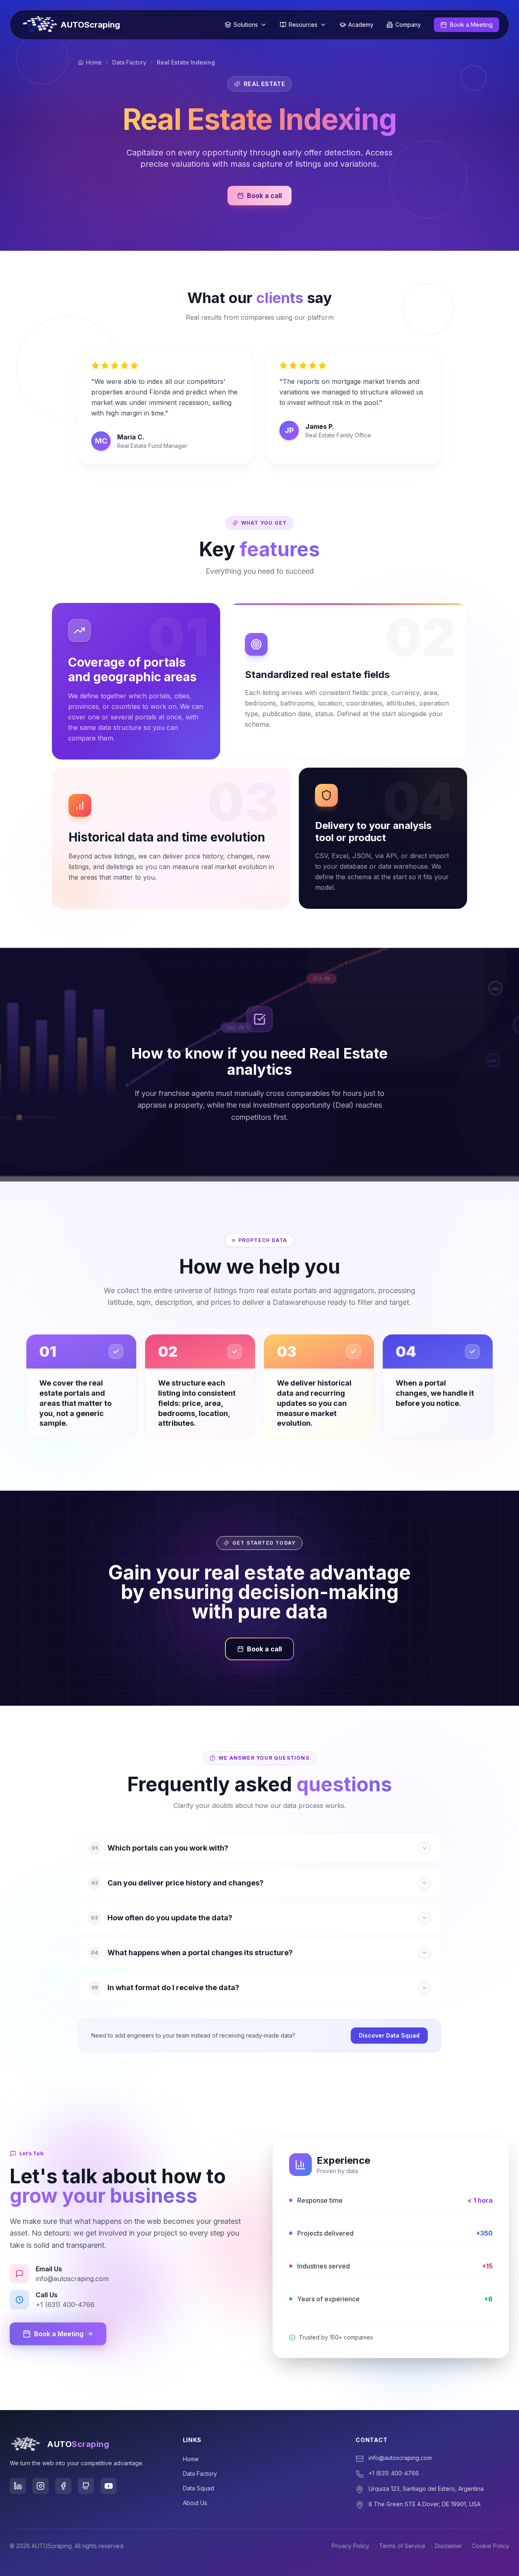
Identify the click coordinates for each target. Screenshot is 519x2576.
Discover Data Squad (389, 2035)
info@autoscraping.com (400, 2458)
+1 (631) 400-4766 (394, 2473)
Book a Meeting (59, 2334)
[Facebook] (63, 2486)
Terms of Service (402, 2546)
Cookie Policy (491, 2546)
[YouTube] (109, 2486)
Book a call (264, 196)
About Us (195, 2503)
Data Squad (198, 2488)
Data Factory (129, 62)
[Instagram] (41, 2486)
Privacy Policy (351, 2546)
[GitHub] (86, 2486)
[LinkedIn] (18, 2486)
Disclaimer (449, 2546)
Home (94, 62)
